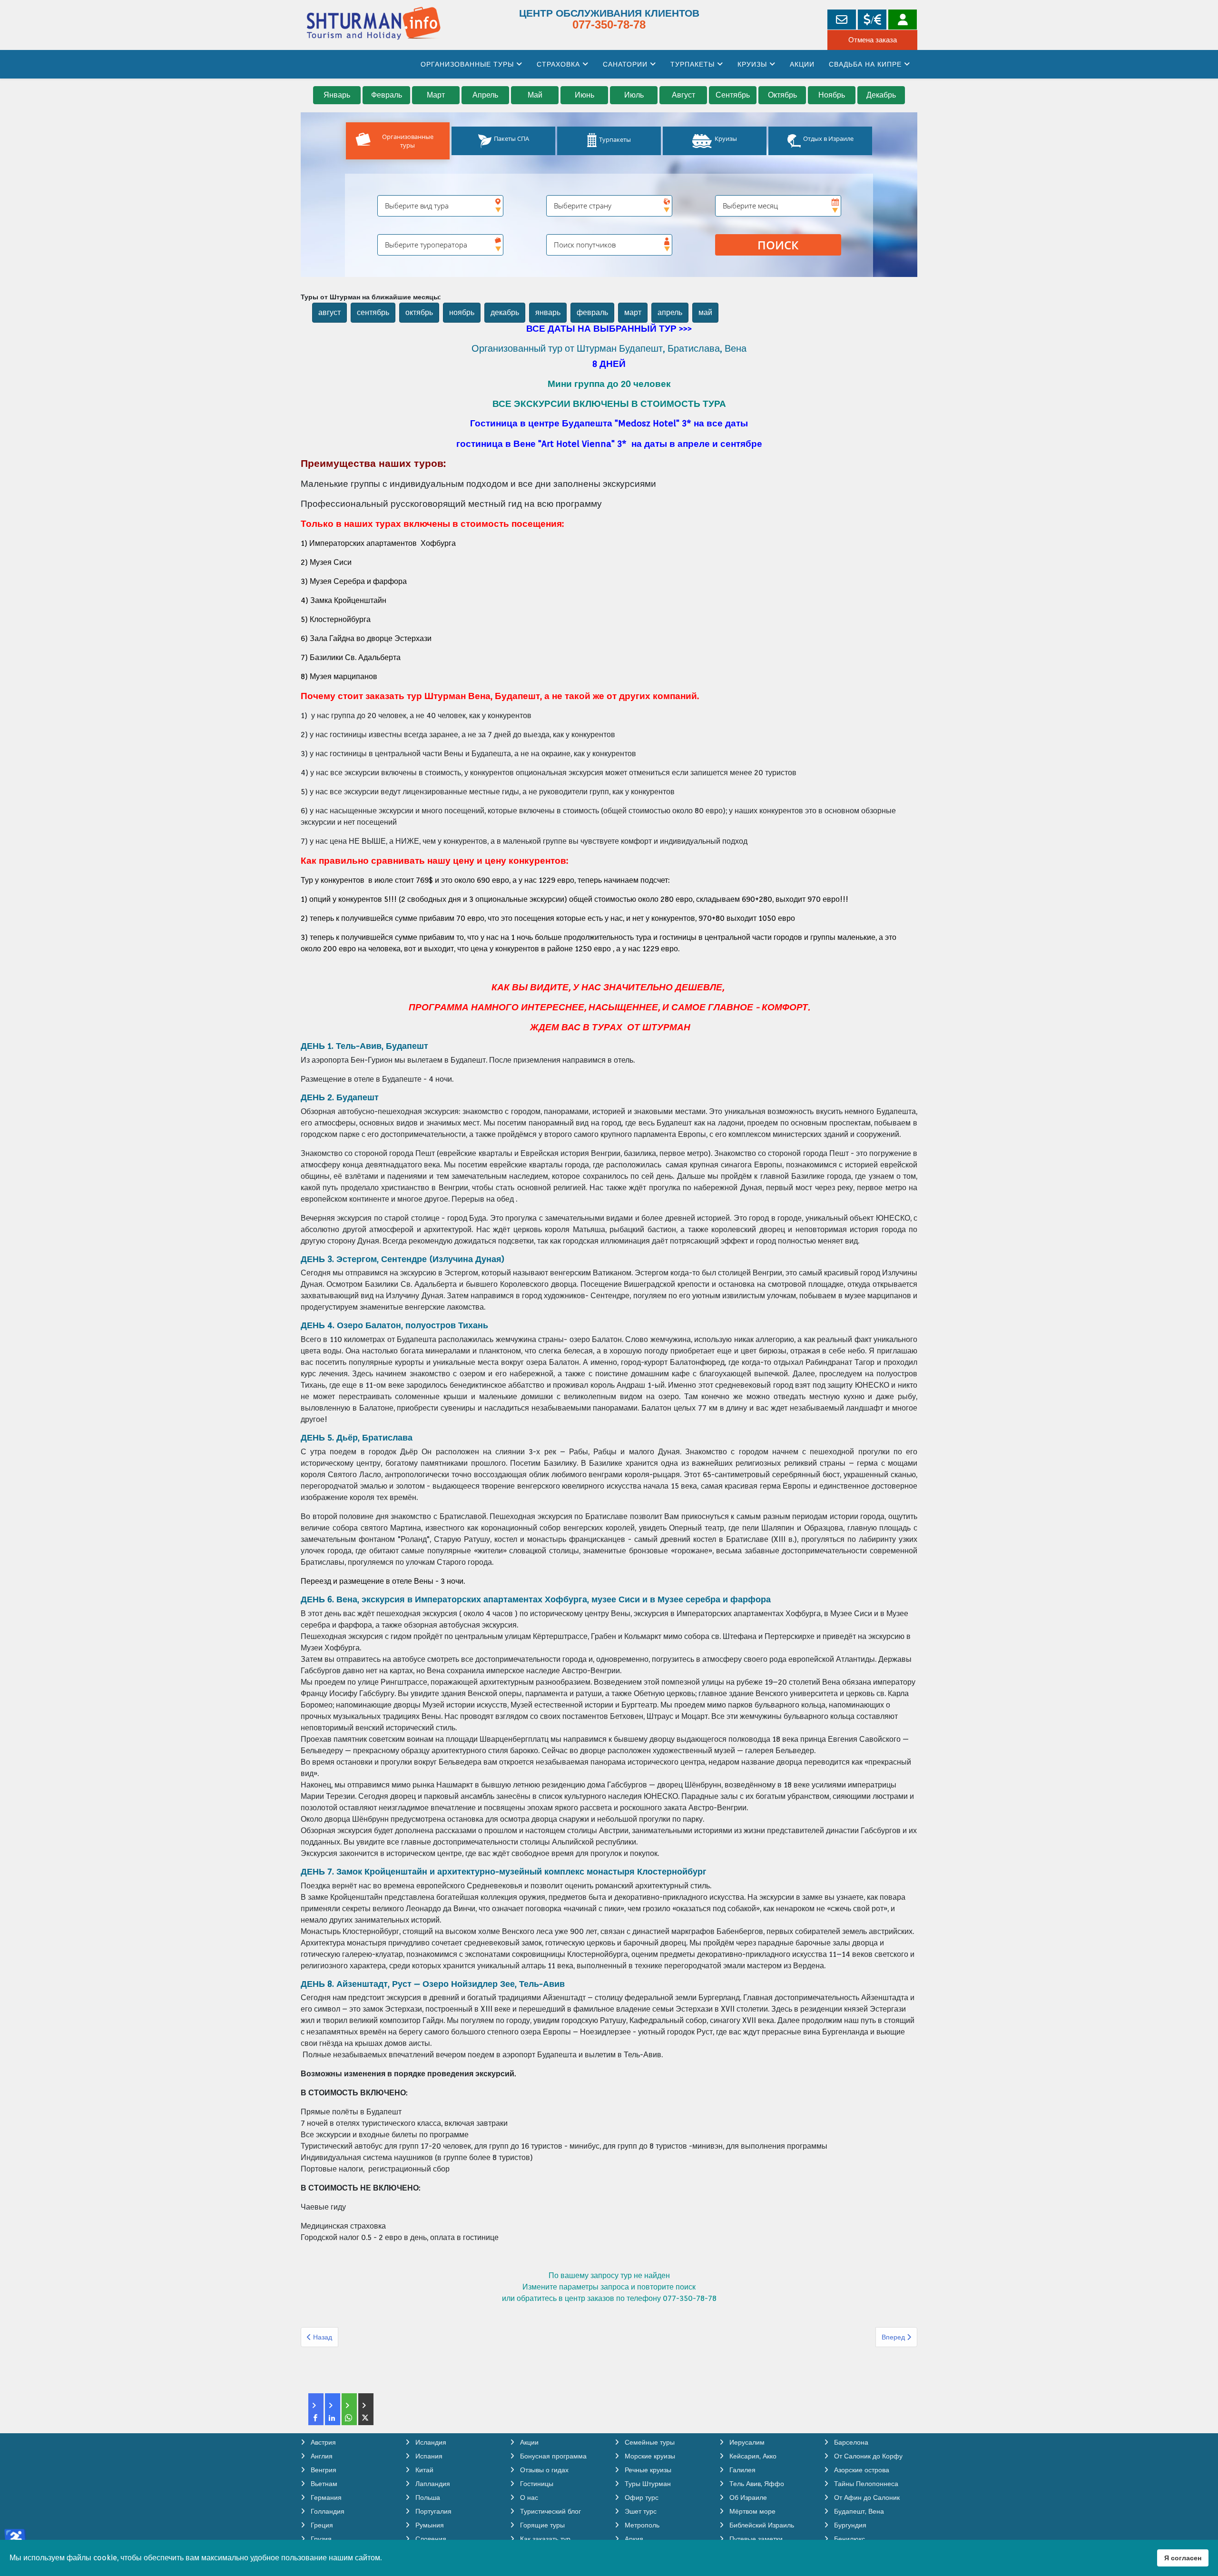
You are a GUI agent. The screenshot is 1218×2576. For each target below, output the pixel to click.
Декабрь (881, 95)
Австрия (322, 2442)
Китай (423, 2470)
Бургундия (849, 2525)
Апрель (485, 95)
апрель (670, 312)
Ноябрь (832, 95)
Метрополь (641, 2525)
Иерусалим (746, 2442)
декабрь (505, 312)
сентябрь (373, 312)
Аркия (633, 2539)
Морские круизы (649, 2456)
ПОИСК (778, 245)
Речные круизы (647, 2470)
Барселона (850, 2442)
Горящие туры (541, 2525)
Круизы (752, 64)
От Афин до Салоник (866, 2497)
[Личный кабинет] (903, 20)
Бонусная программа (552, 2456)
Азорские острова (861, 2470)
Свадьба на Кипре (865, 64)
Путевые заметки (755, 2539)
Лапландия (432, 2484)
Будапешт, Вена (858, 2511)
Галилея (742, 2470)
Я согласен (1183, 2558)
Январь (337, 95)
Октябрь (782, 95)
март (633, 312)
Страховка (558, 64)
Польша (427, 2497)
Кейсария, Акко (752, 2456)
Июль (634, 95)
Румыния (429, 2525)
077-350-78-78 (609, 25)
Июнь (584, 95)
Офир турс (641, 2497)
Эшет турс (640, 2511)
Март (436, 95)
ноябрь (462, 312)
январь (548, 312)
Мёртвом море (751, 2511)
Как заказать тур (544, 2539)
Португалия (432, 2511)
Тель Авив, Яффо (756, 2484)
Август (683, 95)
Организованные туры (467, 64)
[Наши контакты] (842, 20)
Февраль (387, 95)
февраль (592, 312)
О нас (528, 2497)
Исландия (430, 2442)
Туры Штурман (647, 2484)
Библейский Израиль (761, 2525)
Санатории (625, 64)
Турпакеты (692, 64)
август (329, 312)
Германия (325, 2497)
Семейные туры (649, 2442)
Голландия (327, 2511)
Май (535, 95)
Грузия (320, 2539)
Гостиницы (536, 2484)
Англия (321, 2456)
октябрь (419, 312)
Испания (428, 2456)
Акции (802, 64)
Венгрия (323, 2470)
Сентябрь (733, 95)
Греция (321, 2525)
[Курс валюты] (872, 20)
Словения (430, 2539)
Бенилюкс (849, 2539)
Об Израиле (747, 2497)
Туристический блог (550, 2511)
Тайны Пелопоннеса (865, 2484)
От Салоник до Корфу (867, 2456)
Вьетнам (323, 2484)
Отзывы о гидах (543, 2470)
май (705, 312)
